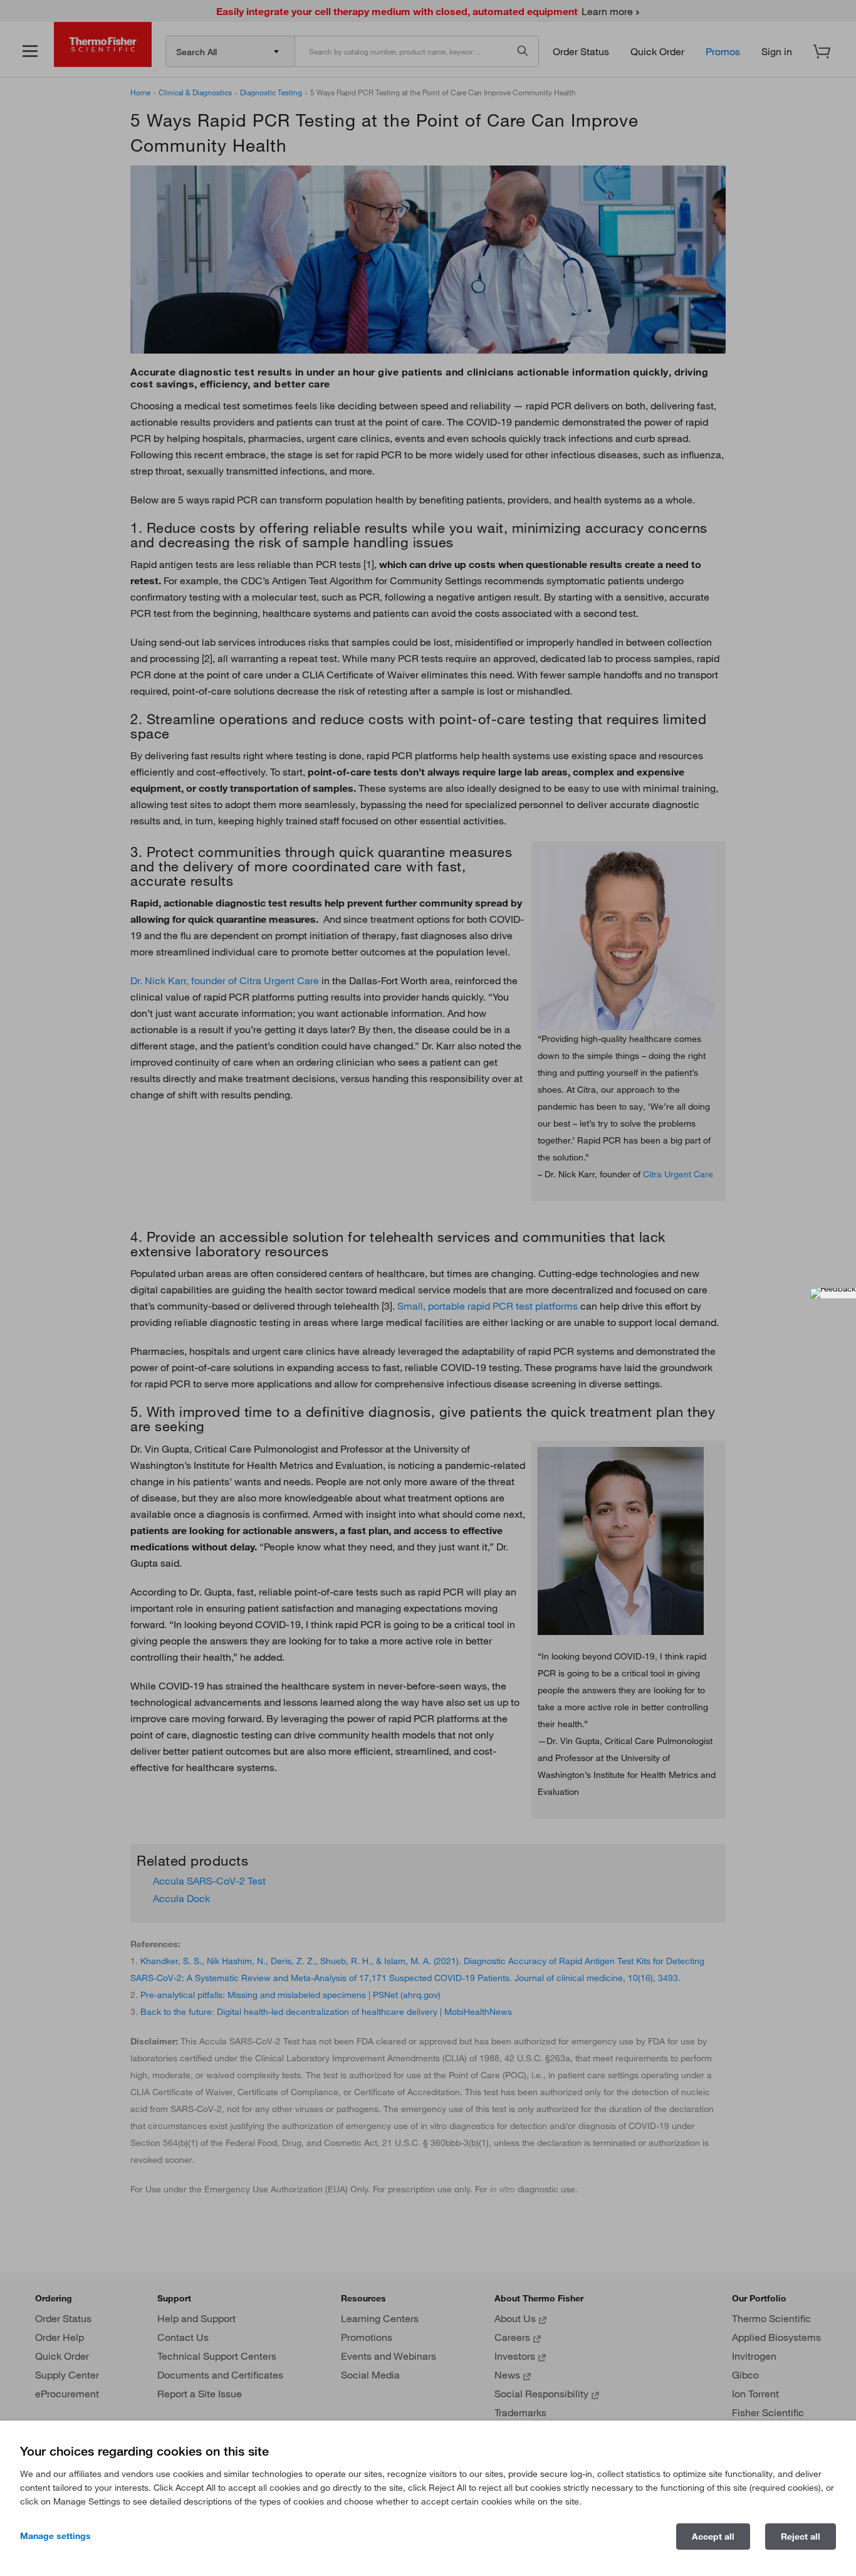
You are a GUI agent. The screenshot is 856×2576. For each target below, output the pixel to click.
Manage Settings (55, 2536)
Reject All (801, 2537)
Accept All (713, 2537)
